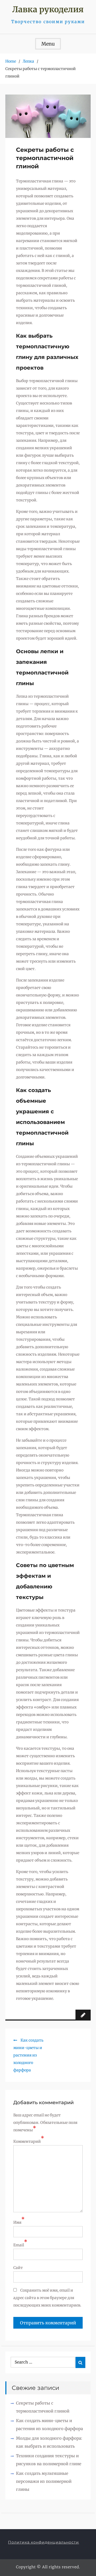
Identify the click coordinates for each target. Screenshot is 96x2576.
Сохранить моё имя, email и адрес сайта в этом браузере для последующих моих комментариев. (47, 2298)
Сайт (18, 2268)
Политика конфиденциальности (43, 2542)
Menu (48, 44)
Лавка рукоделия (48, 9)
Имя (17, 2222)
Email (19, 2245)
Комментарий (27, 2141)
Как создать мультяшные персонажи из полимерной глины (44, 2481)
